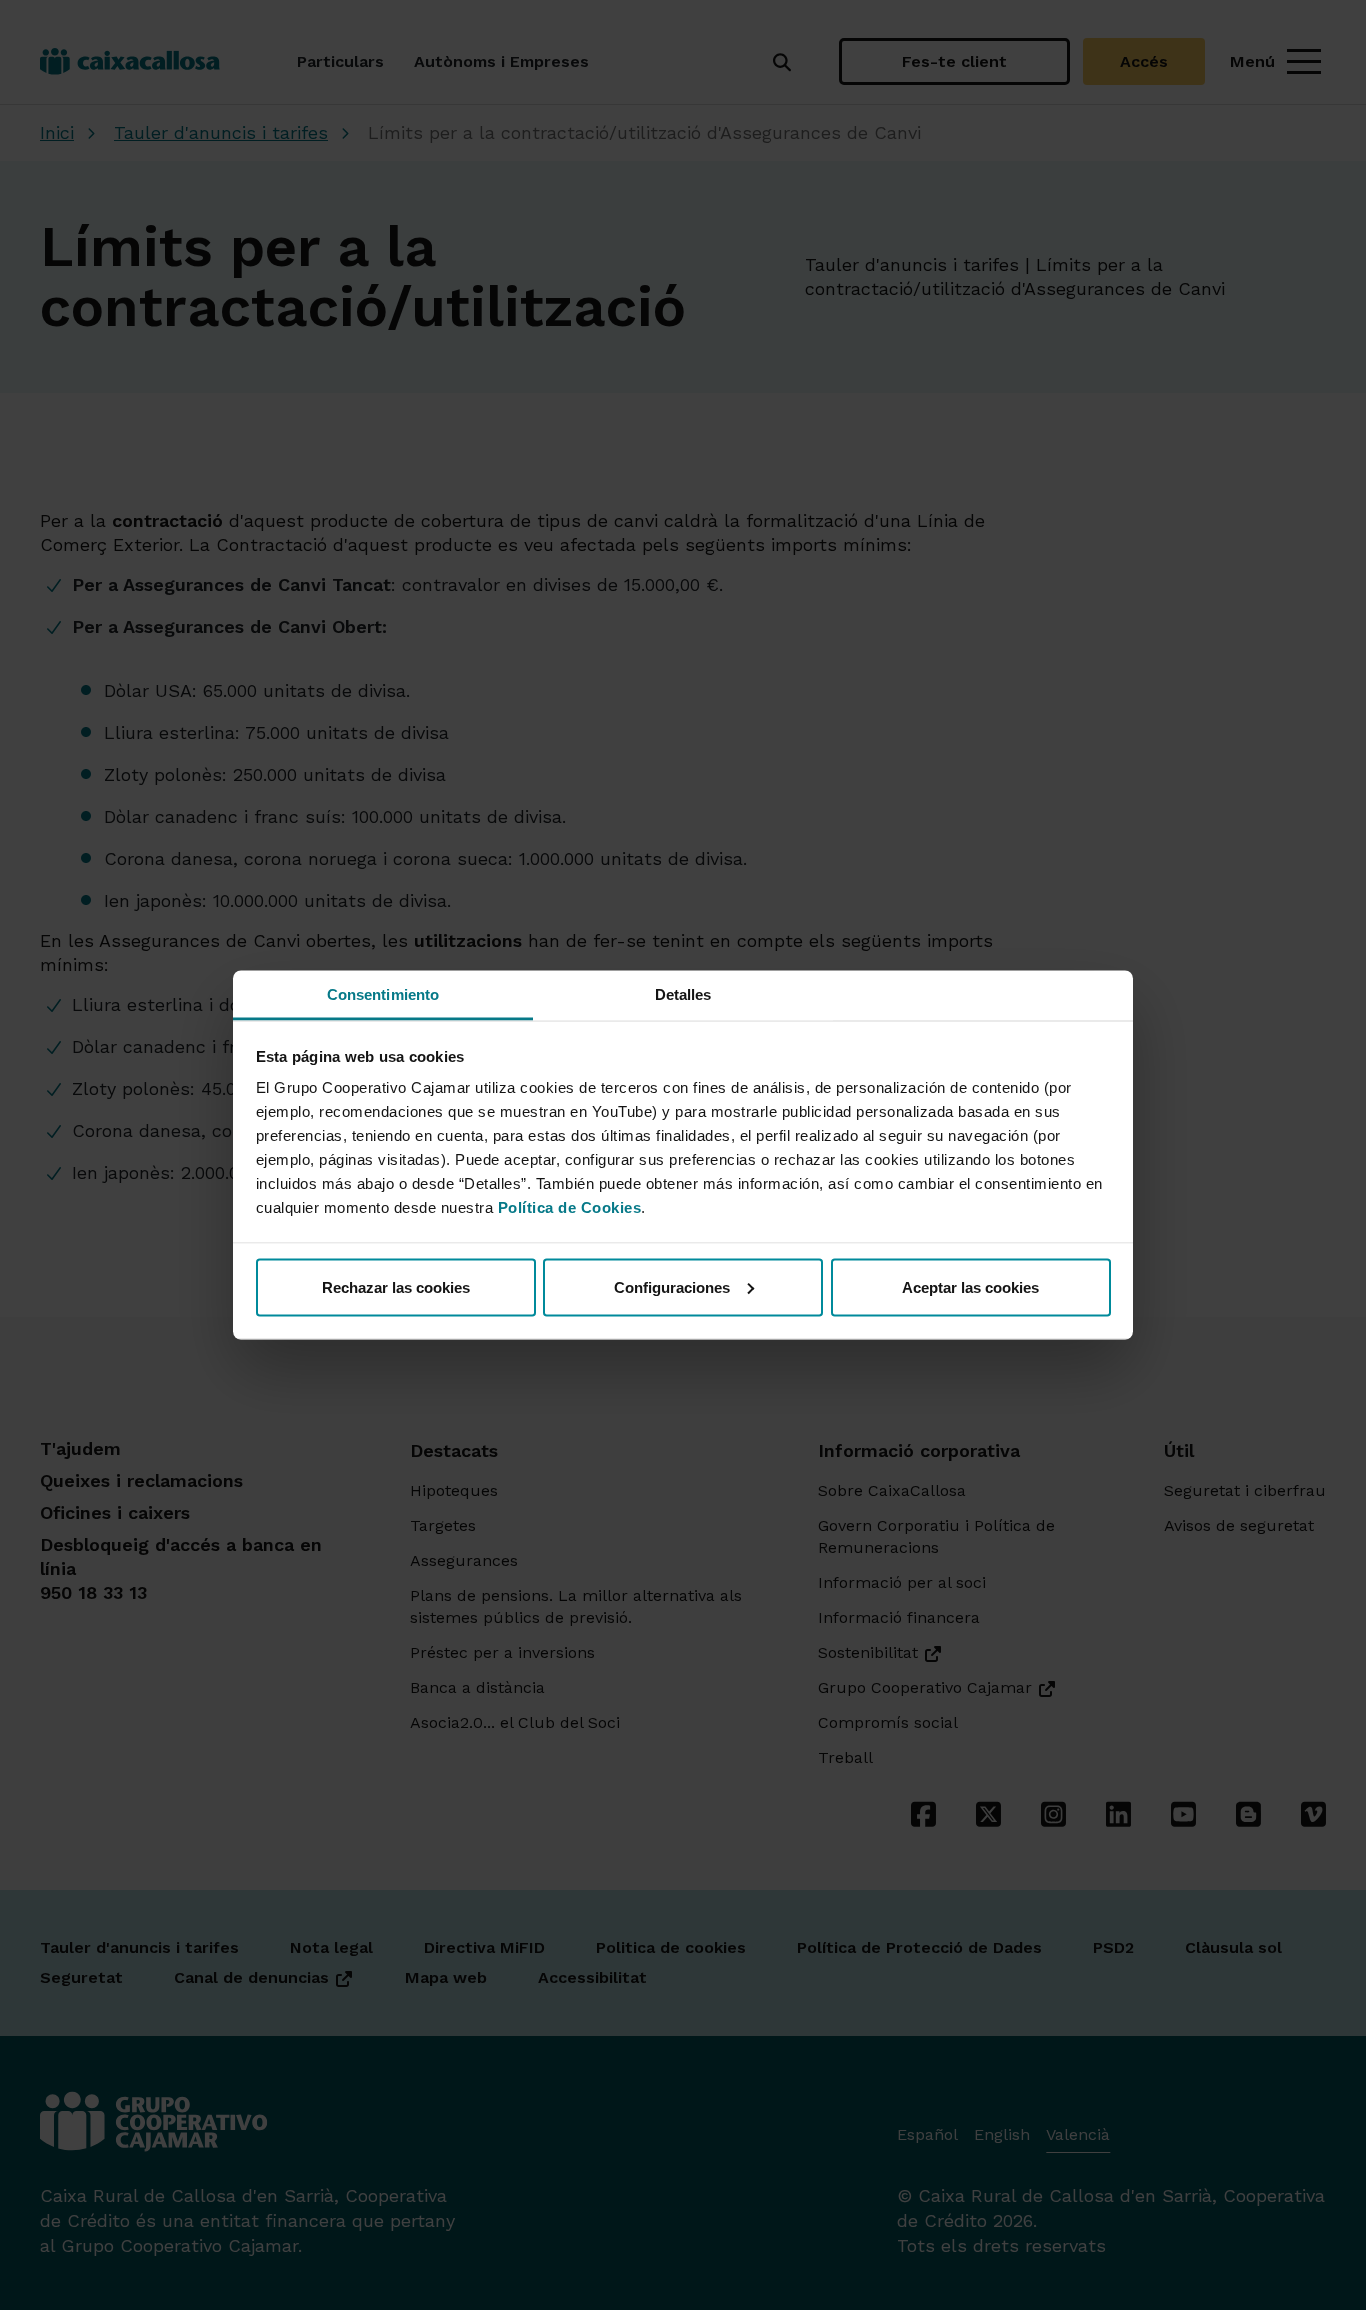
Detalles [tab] (683, 994)
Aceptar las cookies (970, 1286)
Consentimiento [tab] (383, 994)
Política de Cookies (570, 1207)
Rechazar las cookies (396, 1286)
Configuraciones (672, 1286)
